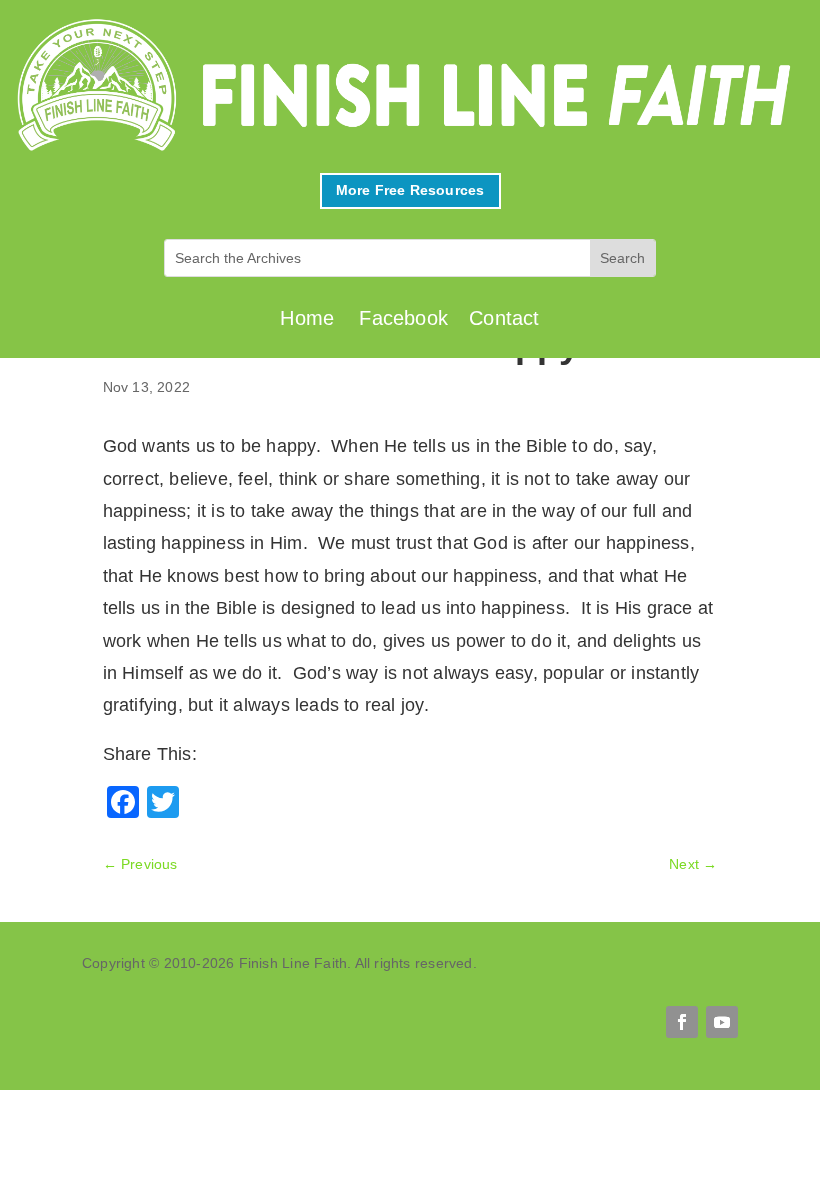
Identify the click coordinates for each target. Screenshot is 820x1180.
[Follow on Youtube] (722, 1022)
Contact (504, 318)
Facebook (403, 318)
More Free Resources (410, 190)
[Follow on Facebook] (682, 1022)
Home (307, 318)
